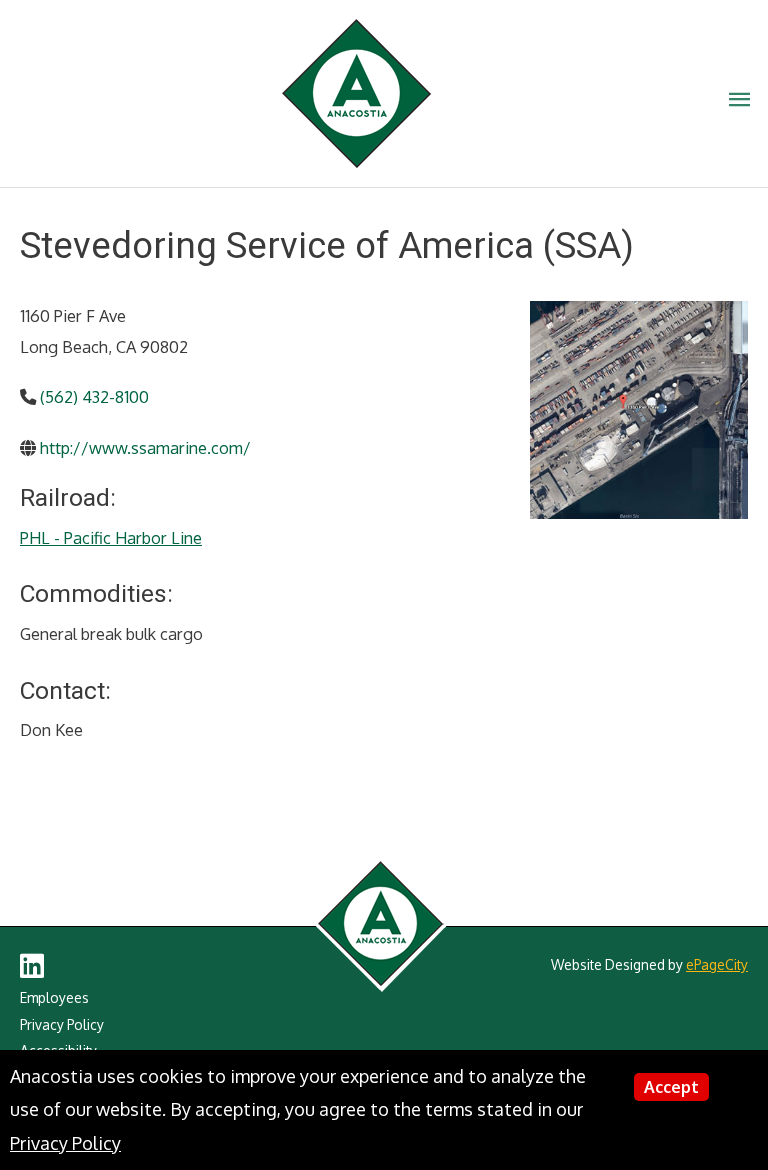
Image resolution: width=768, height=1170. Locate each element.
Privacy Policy (62, 1024)
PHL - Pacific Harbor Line (111, 537)
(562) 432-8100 (94, 396)
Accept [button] (671, 1087)
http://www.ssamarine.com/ (145, 447)
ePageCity (717, 964)
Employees (54, 997)
